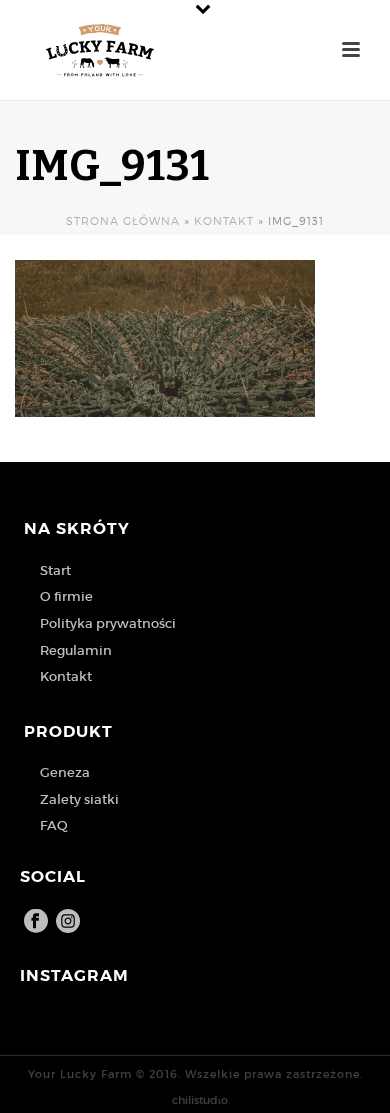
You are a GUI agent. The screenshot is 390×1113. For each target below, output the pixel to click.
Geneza (65, 772)
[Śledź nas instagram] (68, 922)
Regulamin (76, 650)
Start (55, 570)
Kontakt (224, 221)
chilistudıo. (201, 1100)
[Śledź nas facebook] (36, 922)
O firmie (66, 596)
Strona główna (123, 221)
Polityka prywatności (108, 623)
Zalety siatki (79, 799)
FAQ (54, 825)
